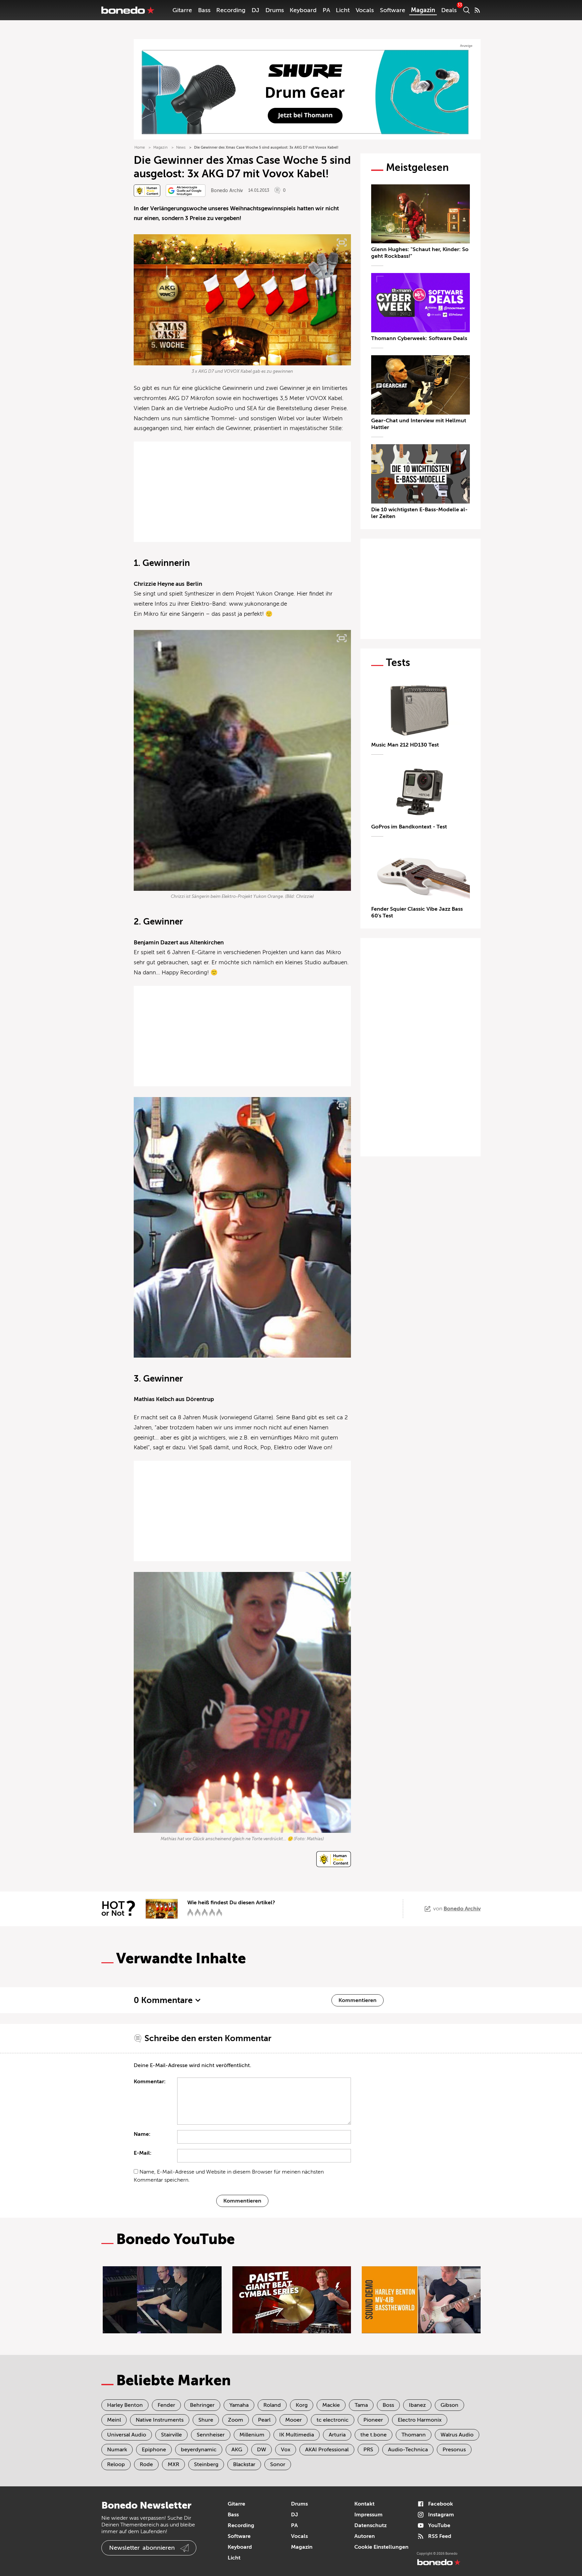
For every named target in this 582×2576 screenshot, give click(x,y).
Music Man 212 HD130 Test (405, 745)
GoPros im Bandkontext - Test (409, 827)
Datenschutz (370, 2525)
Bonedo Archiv (227, 191)
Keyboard (303, 10)
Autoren (365, 2536)
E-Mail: (143, 2153)
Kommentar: (150, 2082)
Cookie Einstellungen (381, 2547)
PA (326, 10)
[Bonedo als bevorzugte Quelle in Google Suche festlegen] (186, 191)
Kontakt (364, 2504)
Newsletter (142, 2548)
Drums (275, 10)
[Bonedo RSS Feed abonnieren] (477, 10)
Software (393, 10)
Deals (449, 10)
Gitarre (182, 10)
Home (140, 147)
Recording (231, 10)
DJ (255, 10)
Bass (204, 10)
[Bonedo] (128, 10)
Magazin (423, 10)
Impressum (368, 2515)
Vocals (365, 10)
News (181, 147)
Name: (142, 2134)
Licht (343, 10)
